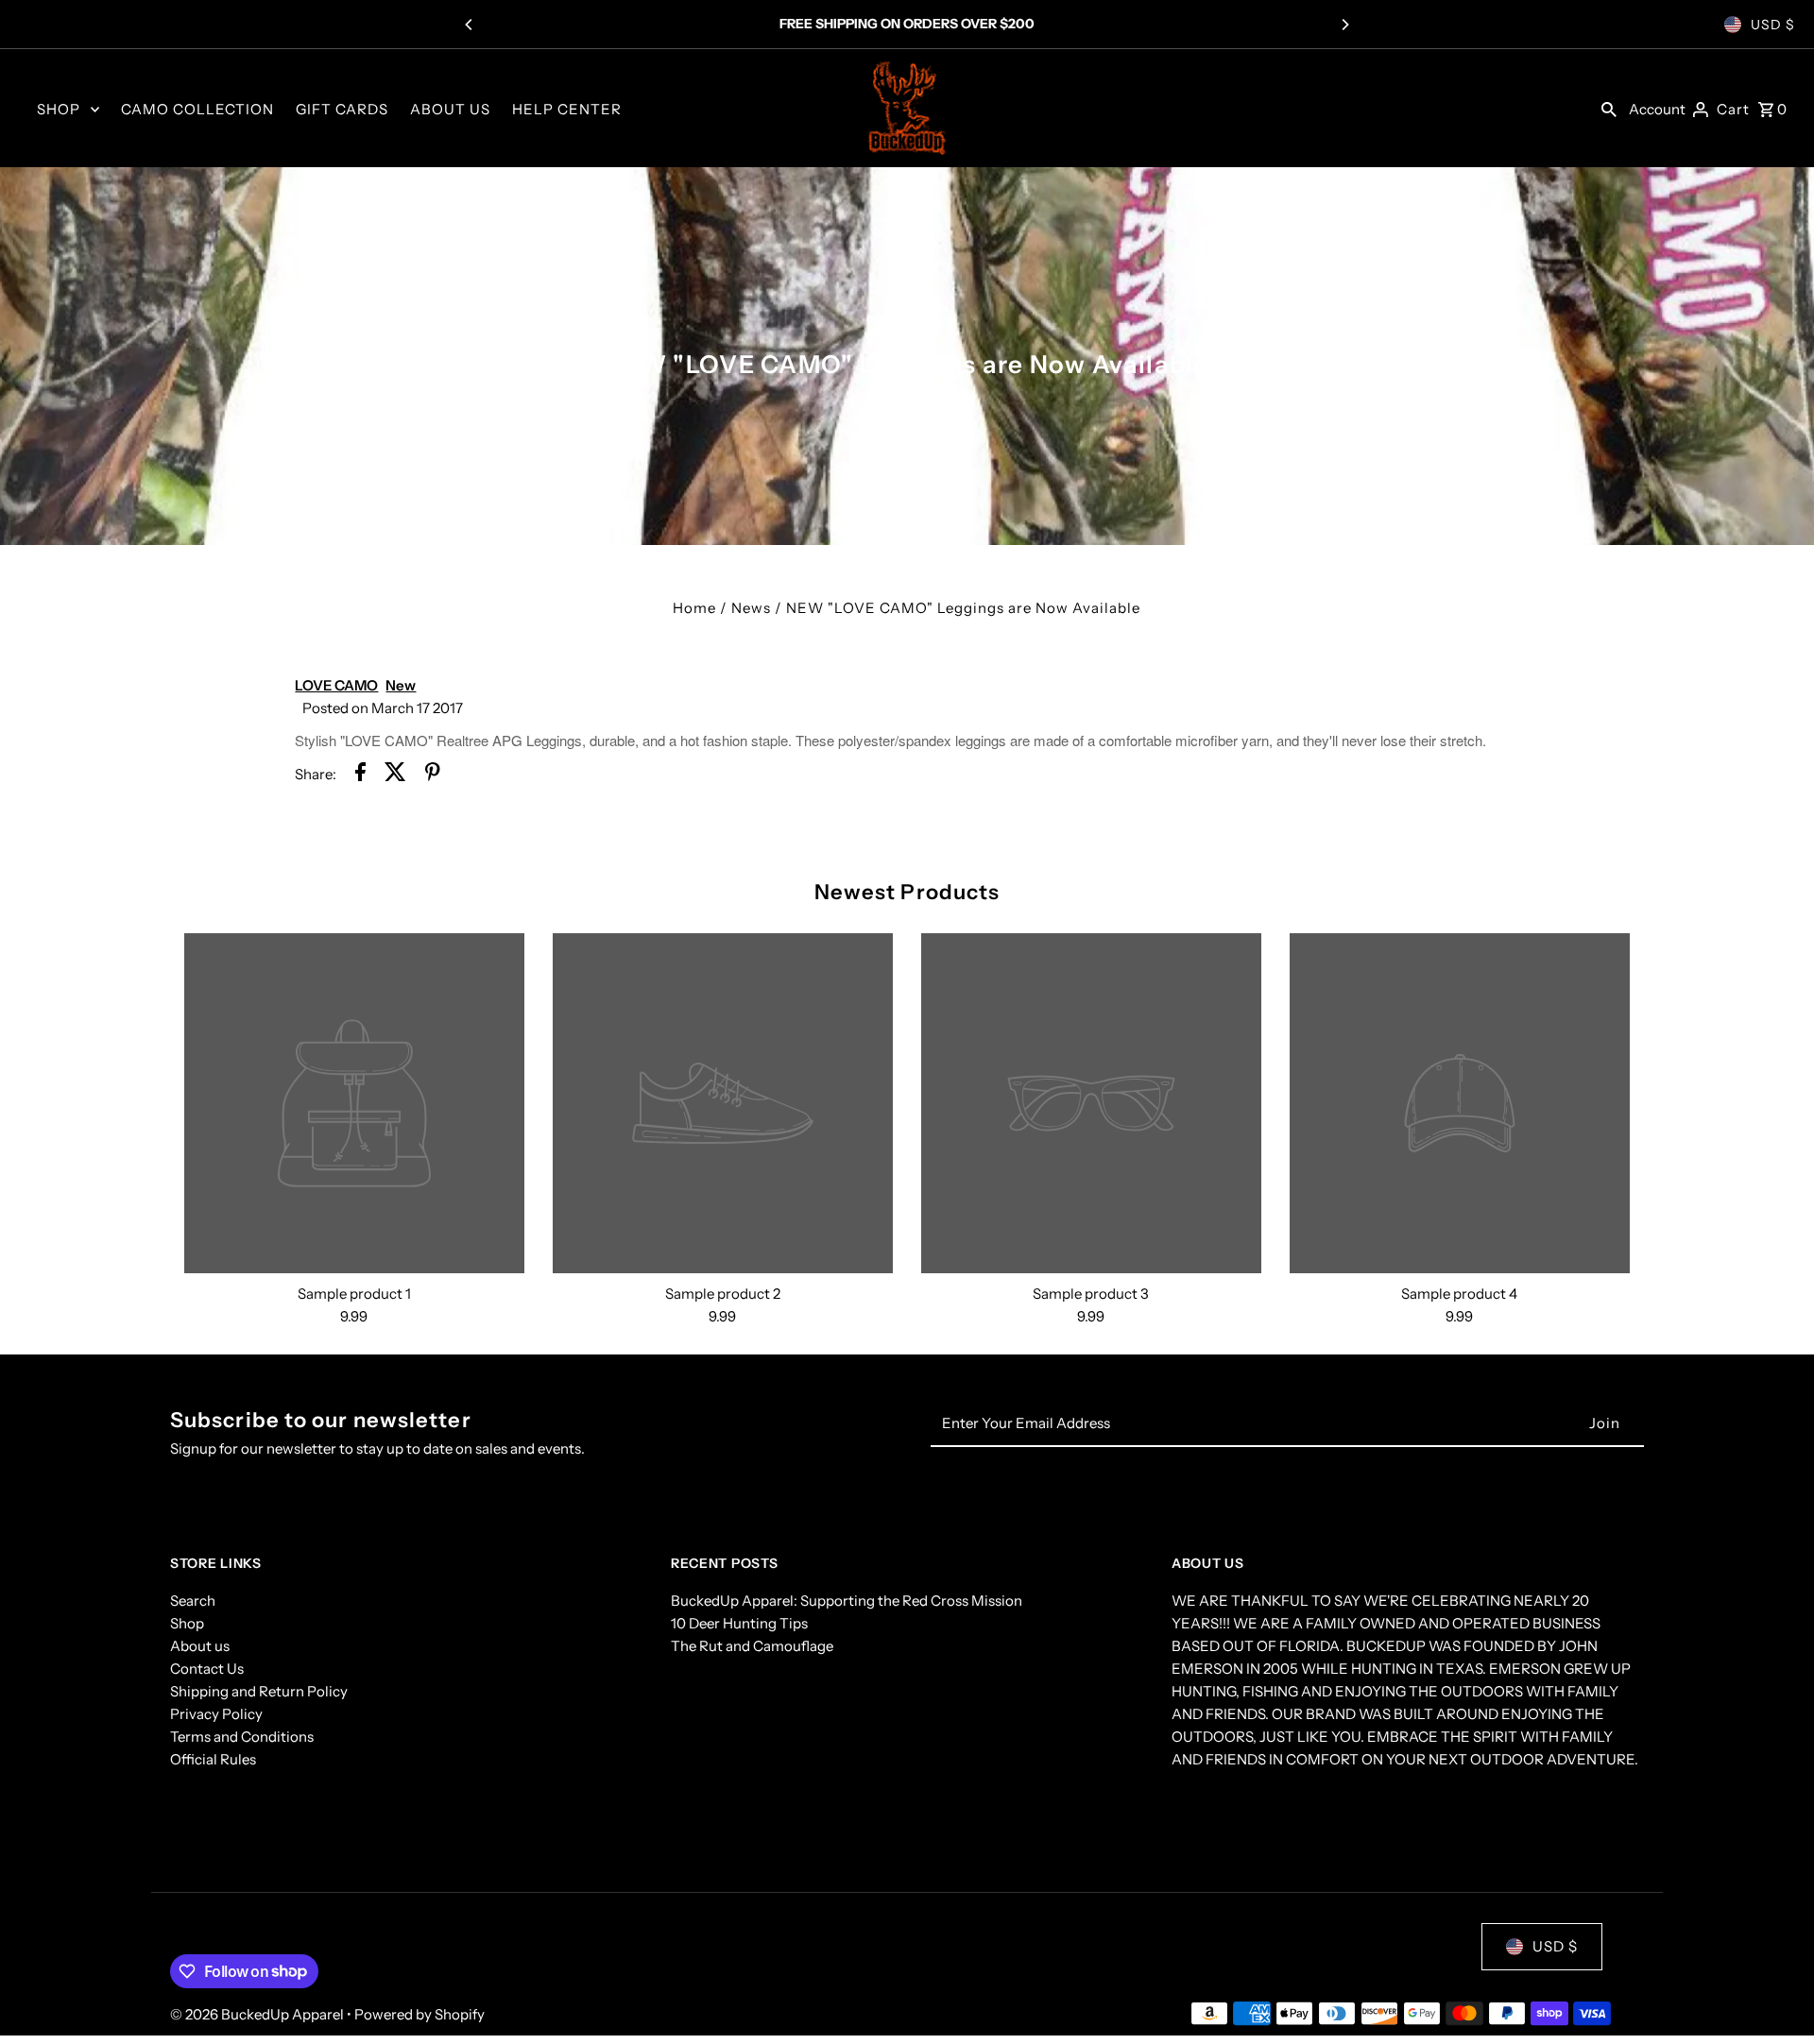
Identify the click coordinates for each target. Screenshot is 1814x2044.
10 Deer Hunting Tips (739, 1623)
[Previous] (470, 25)
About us (200, 1646)
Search (193, 1601)
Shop (187, 1623)
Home (694, 608)
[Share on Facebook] (360, 775)
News (751, 608)
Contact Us (207, 1669)
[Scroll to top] (1774, 1994)
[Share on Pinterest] (433, 775)
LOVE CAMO (336, 685)
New (401, 685)
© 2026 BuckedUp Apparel (258, 2014)
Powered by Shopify (419, 2014)
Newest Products (907, 892)
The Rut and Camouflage (752, 1646)
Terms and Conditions (242, 1737)
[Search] (1609, 109)
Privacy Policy (216, 1714)
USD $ (1773, 25)
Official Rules (213, 1759)
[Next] (1344, 25)
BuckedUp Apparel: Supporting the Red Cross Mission (847, 1601)
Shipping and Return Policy (259, 1691)
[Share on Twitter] (395, 775)
